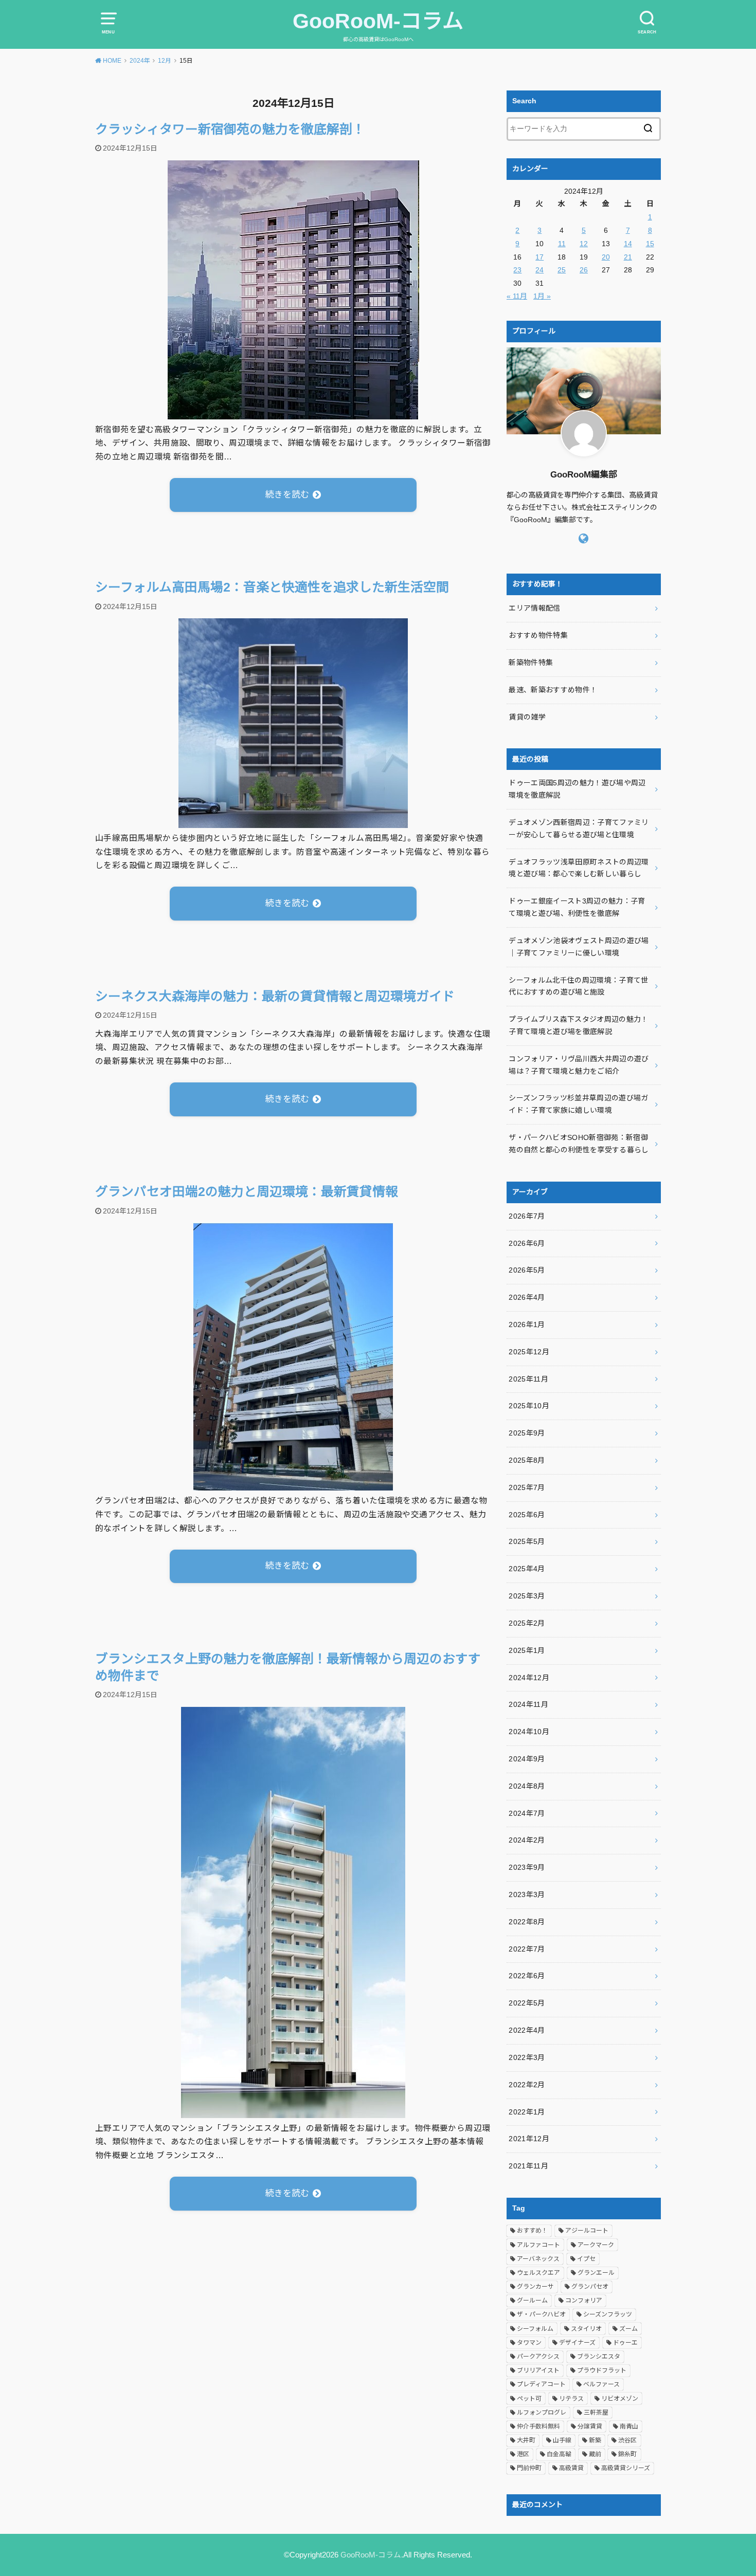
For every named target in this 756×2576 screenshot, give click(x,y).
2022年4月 (527, 2030)
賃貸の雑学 (527, 717)
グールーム (532, 2301)
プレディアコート (541, 2384)
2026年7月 (527, 1216)
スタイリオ (586, 2329)
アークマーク (596, 2245)
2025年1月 (527, 1650)
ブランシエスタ (599, 2357)
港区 (523, 2454)
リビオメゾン (620, 2399)
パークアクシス (538, 2357)
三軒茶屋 (596, 2413)
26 (584, 270)
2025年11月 (528, 1379)
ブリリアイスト (538, 2370)
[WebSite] (584, 539)
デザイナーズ (577, 2343)
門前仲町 (529, 2468)
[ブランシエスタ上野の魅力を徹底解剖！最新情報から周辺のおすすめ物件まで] (293, 2111)
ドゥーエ (625, 2343)
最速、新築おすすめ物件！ (553, 690)
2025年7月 (527, 1487)
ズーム (628, 2329)
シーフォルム (535, 2329)
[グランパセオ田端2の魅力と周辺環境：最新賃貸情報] (293, 1483)
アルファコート (538, 2245)
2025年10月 (529, 1406)
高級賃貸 (571, 2468)
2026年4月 (527, 1297)
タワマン (529, 2343)
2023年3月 (527, 1894)
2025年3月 (527, 1596)
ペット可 (529, 2399)
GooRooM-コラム (378, 21)
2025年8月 (527, 1460)
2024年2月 (527, 1840)
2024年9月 (527, 1759)
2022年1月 (527, 2112)
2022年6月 (527, 1976)
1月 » (542, 296)
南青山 (629, 2426)
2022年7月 (527, 1949)
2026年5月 (527, 1270)
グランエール (596, 2273)
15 (650, 244)
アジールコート (587, 2231)
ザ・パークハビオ (541, 2314)
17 (539, 257)
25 (562, 270)
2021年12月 (529, 2139)
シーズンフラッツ (608, 2314)
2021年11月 (528, 2166)
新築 (595, 2440)
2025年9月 (527, 1433)
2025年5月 (527, 1541)
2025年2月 (527, 1623)
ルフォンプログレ (542, 2413)
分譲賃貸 (590, 2426)
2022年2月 (527, 2085)
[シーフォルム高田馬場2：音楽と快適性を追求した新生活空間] (293, 821)
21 (628, 257)
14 (628, 244)
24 (539, 270)
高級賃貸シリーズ (626, 2468)
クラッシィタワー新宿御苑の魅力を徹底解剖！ (230, 129)
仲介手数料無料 (538, 2426)
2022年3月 (527, 2057)
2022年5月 (527, 2003)
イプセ (586, 2259)
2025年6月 (527, 1515)
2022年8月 (527, 1922)
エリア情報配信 (534, 608)
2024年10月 (529, 1732)
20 (606, 257)
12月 (165, 61)
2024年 (140, 61)
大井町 (526, 2440)
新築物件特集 (531, 663)
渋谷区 (627, 2440)
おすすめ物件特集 (538, 635)
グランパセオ (590, 2287)
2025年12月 (529, 1352)
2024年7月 (527, 1813)
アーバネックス (538, 2259)
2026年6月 (527, 1243)
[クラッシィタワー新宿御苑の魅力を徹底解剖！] (293, 412)
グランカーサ (535, 2287)
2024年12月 (529, 1678)
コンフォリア (584, 2301)
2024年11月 (528, 1704)
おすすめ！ (532, 2231)
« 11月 (517, 296)
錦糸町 (627, 2454)
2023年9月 (527, 1867)
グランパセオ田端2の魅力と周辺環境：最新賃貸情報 (247, 1192)
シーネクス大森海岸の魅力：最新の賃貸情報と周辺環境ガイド (275, 996)
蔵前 (595, 2454)
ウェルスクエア (538, 2273)
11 (562, 244)
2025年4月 (527, 1569)
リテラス (571, 2399)
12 (584, 244)
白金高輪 (559, 2454)
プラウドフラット (602, 2370)
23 (517, 270)
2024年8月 (527, 1786)
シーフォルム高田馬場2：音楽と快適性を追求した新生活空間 (272, 587)
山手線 (562, 2440)
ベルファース (601, 2384)
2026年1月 (527, 1324)
